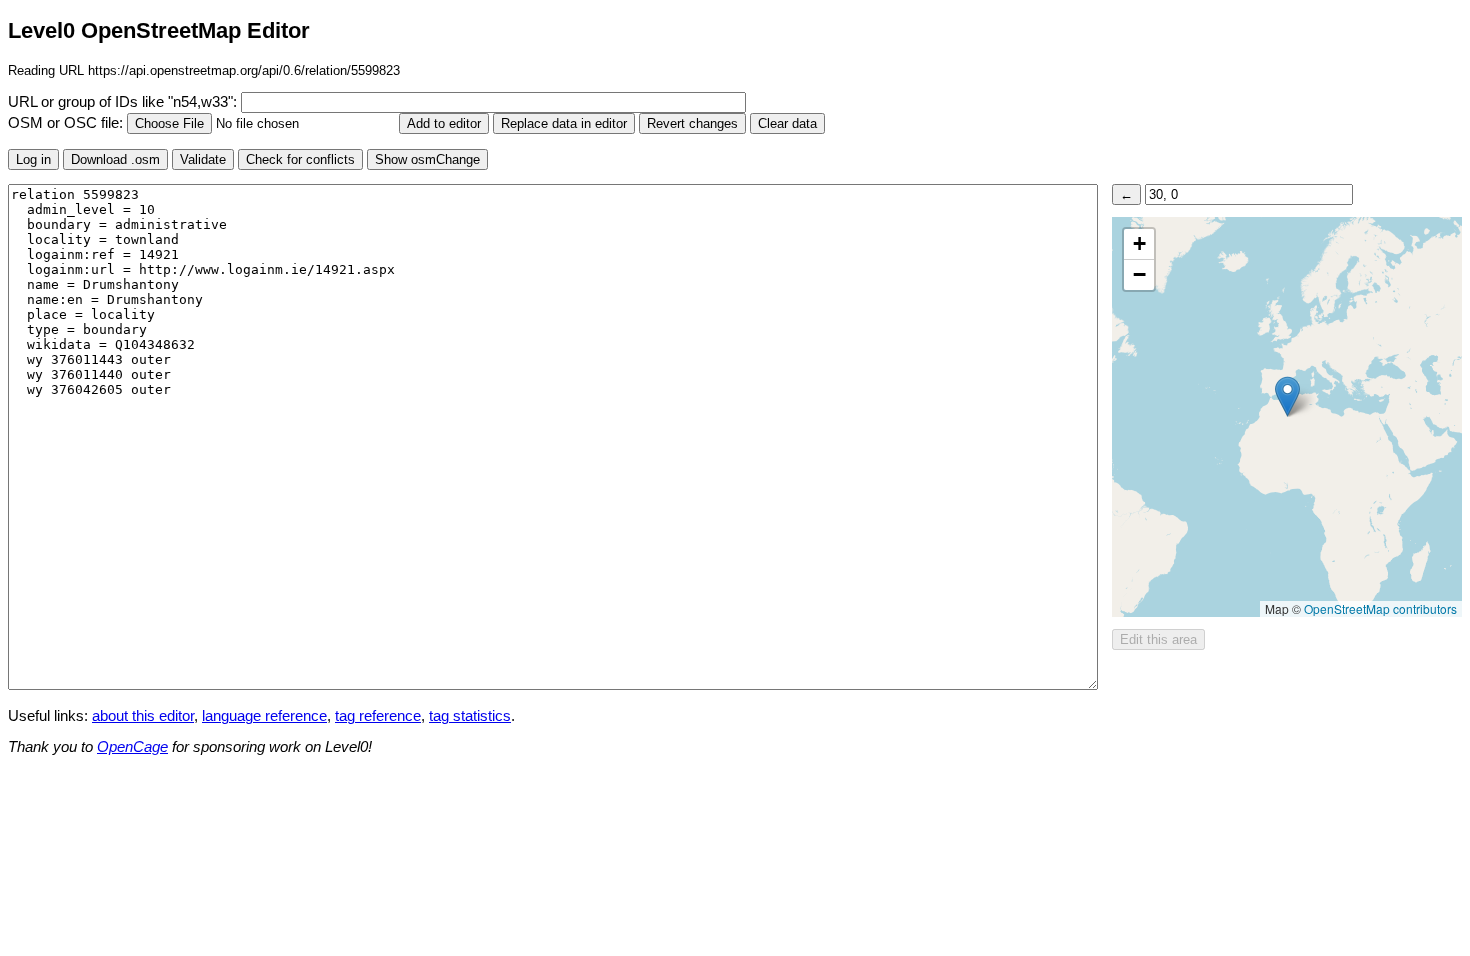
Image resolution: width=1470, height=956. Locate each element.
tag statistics (470, 716)
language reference (264, 716)
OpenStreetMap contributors (1380, 608)
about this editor (143, 716)
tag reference (378, 716)
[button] (1287, 396)
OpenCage (132, 747)
